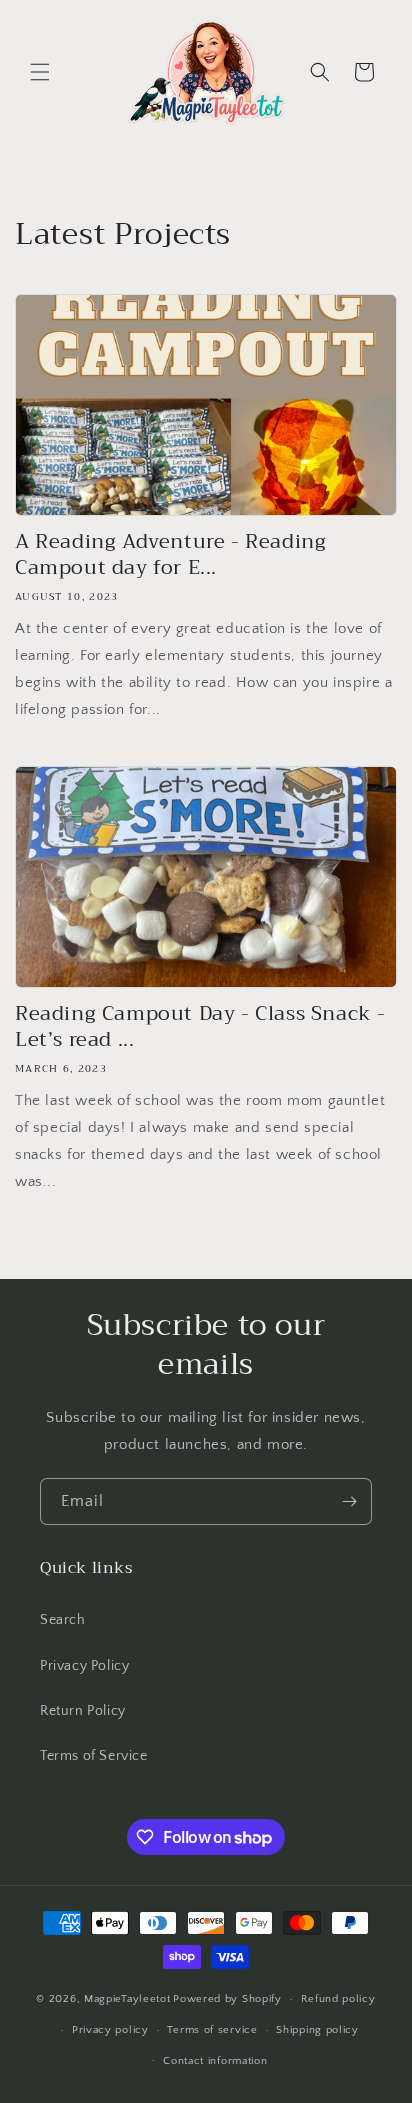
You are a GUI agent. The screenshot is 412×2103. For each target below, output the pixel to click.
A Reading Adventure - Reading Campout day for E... (170, 555)
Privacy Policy (84, 1666)
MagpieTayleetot (127, 1999)
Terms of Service (94, 1756)
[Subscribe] (349, 1501)
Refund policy (338, 1999)
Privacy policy (110, 2030)
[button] (40, 72)
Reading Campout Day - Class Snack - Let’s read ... (200, 1027)
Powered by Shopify (227, 1999)
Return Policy (83, 1711)
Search (63, 1620)
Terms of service (212, 2030)
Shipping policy (317, 2030)
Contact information (215, 2061)
